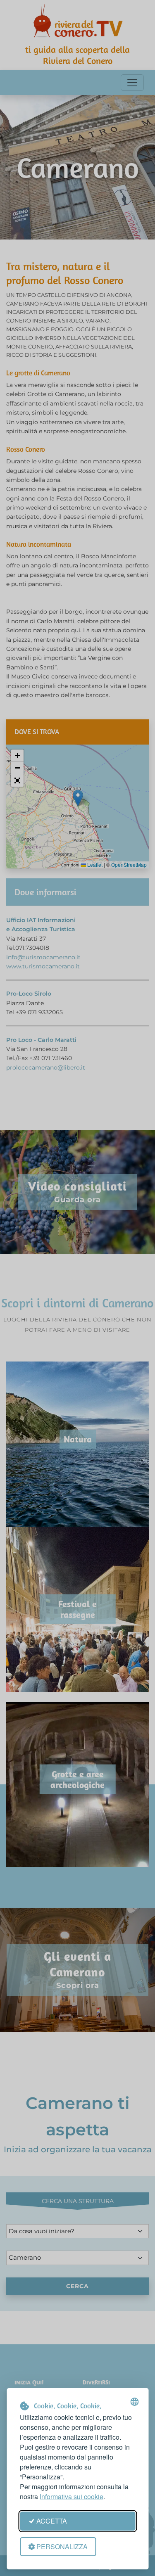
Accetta (52, 2521)
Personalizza (62, 2546)
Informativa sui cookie (72, 2497)
